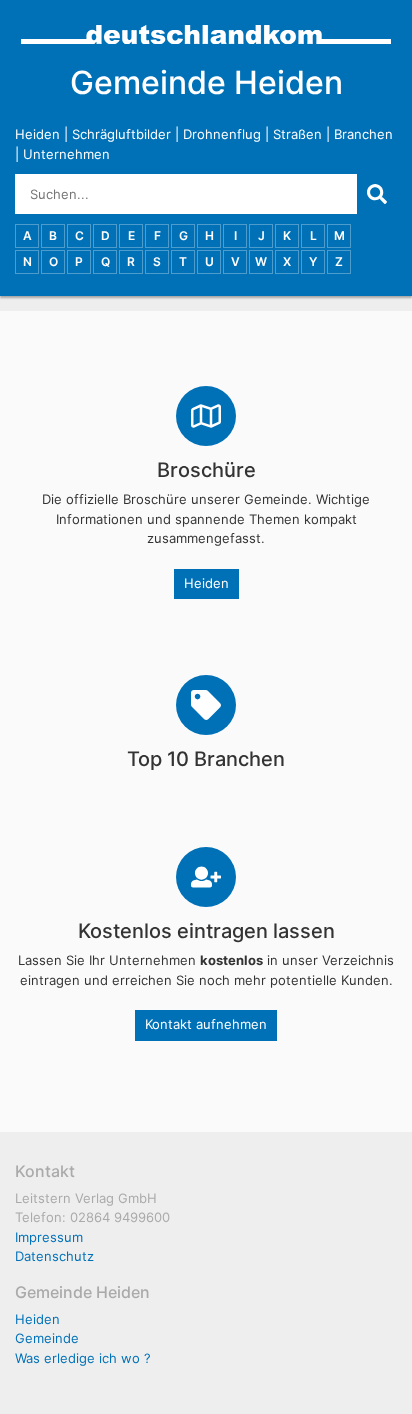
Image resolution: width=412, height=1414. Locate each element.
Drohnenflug (222, 134)
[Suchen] (377, 194)
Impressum (49, 1237)
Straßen (297, 134)
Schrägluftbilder (121, 134)
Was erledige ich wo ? (83, 1358)
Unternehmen (66, 154)
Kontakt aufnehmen (206, 1024)
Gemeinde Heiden (206, 82)
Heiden (37, 134)
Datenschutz (54, 1256)
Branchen (363, 134)
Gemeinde (47, 1338)
